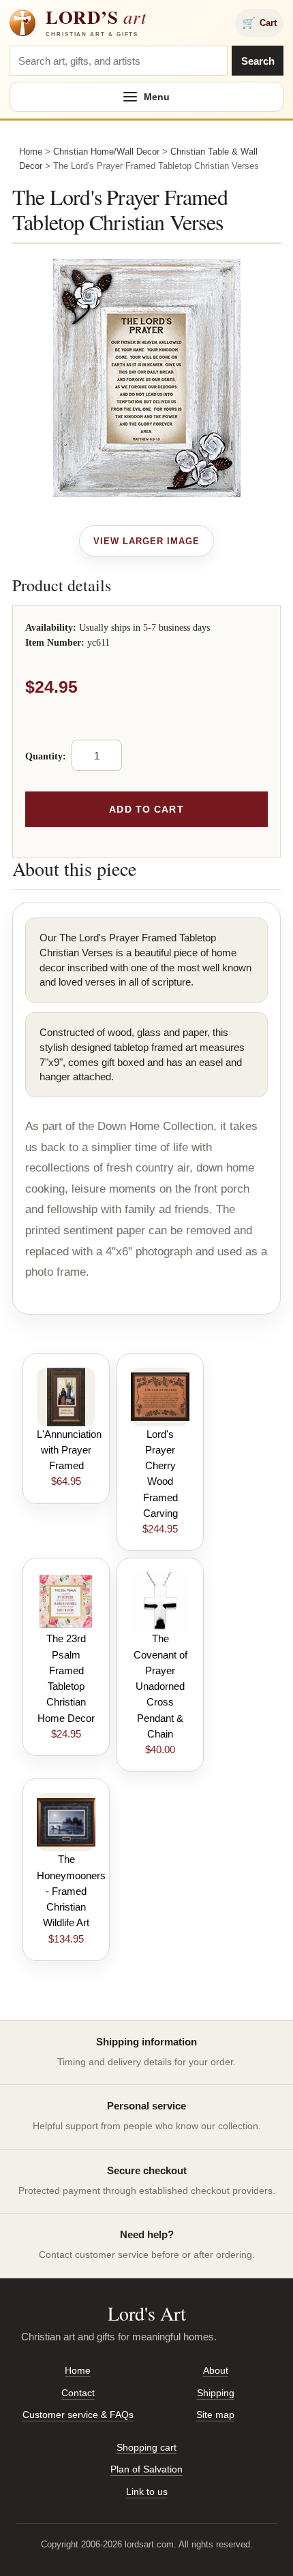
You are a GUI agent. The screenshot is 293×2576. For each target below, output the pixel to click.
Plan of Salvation (146, 2469)
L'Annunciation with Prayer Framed (69, 1450)
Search (258, 61)
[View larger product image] (147, 541)
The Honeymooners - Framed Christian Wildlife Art (71, 1891)
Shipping (216, 2393)
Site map (215, 2415)
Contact (78, 2393)
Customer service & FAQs (78, 2415)
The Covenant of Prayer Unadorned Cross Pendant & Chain (160, 1686)
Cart (259, 23)
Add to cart (146, 809)
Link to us (147, 2492)
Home (31, 152)
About (216, 2370)
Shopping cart (146, 2447)
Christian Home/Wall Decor (106, 152)
